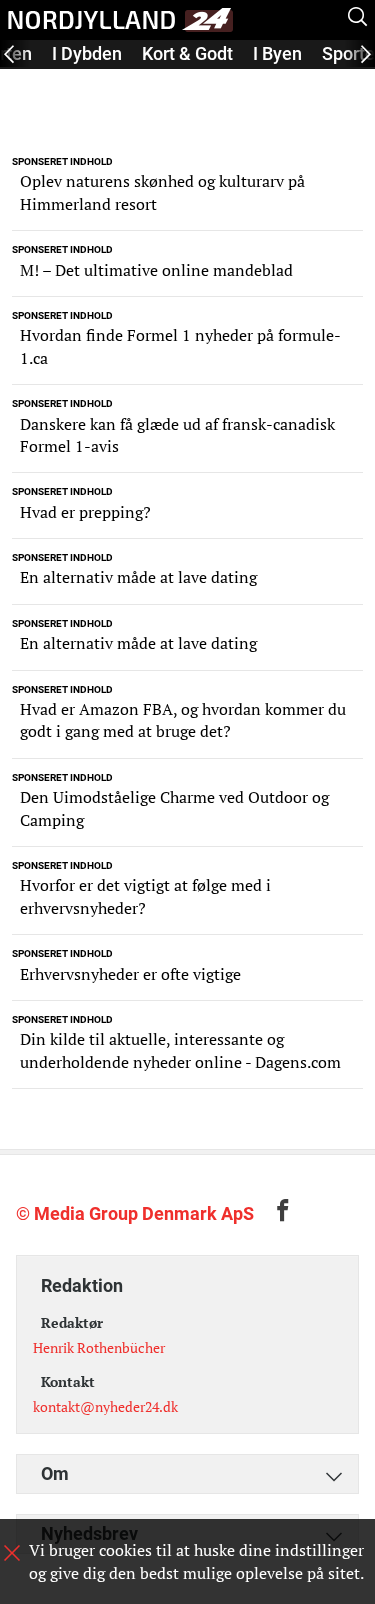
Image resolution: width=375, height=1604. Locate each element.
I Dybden (87, 53)
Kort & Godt (187, 53)
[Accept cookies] (12, 1553)
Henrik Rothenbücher (99, 1347)
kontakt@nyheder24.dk (105, 1406)
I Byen (277, 53)
